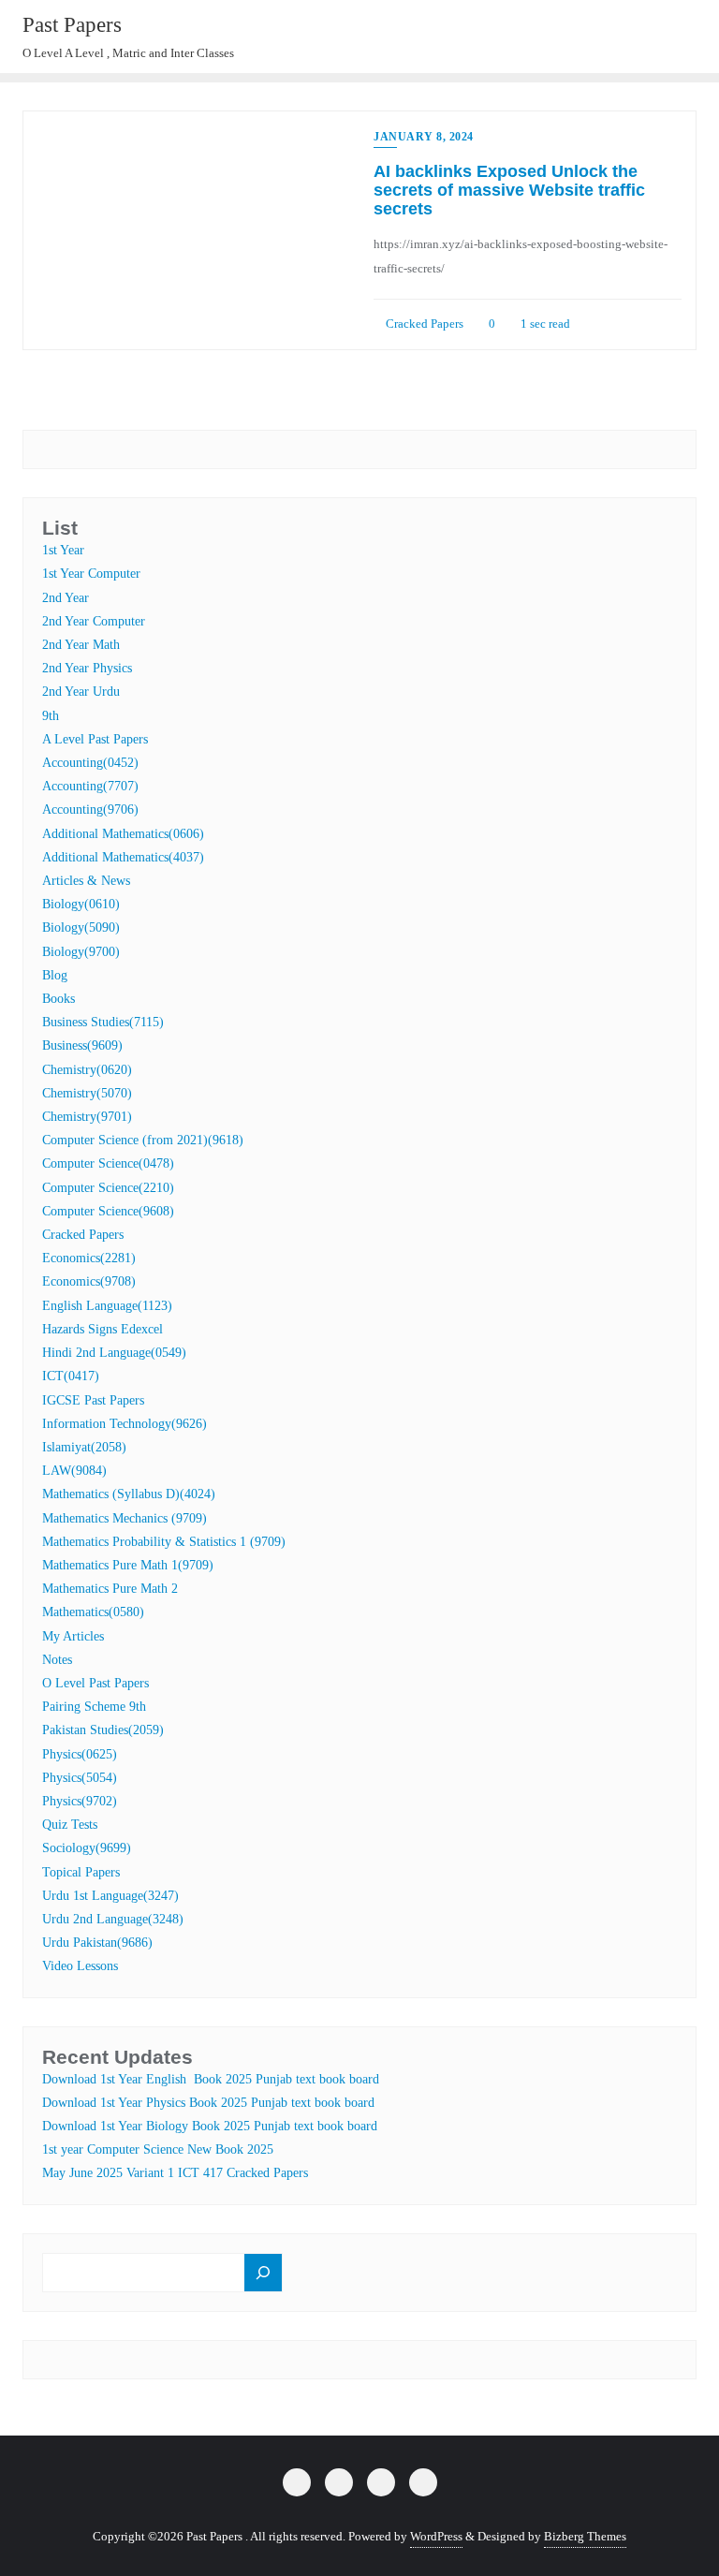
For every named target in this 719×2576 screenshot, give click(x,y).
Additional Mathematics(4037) (123, 857)
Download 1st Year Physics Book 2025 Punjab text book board (208, 2103)
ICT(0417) (71, 1376)
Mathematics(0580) (93, 1612)
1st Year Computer (91, 574)
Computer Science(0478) (108, 1163)
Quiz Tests (70, 1825)
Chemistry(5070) (87, 1093)
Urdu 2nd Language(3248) (113, 1919)
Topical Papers (81, 1872)
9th (51, 716)
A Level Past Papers (95, 739)
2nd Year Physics (87, 668)
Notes (57, 1660)
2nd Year (66, 598)
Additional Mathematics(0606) (123, 834)
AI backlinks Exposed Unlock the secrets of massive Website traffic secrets (509, 190)
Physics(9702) (80, 1801)
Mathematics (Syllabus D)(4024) (129, 1494)
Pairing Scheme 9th (94, 1707)
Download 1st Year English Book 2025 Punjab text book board (211, 2079)
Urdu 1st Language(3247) (110, 1896)
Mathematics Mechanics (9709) (125, 1518)
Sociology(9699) (87, 1848)
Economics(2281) (89, 1258)
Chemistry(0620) (87, 1070)
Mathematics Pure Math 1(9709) (128, 1565)
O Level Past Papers (95, 1683)
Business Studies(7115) (103, 1022)
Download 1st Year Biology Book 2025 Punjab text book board (210, 2126)
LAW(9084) (74, 1471)
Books (59, 999)
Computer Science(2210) (108, 1188)
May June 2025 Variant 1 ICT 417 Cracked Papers (175, 2173)
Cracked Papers (423, 324)
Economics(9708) (89, 1281)
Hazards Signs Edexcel (103, 1329)
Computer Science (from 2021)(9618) (143, 1140)
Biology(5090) (81, 927)
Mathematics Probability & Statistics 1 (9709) (164, 1542)
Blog (55, 975)
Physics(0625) (80, 1754)
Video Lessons (80, 1966)
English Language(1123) (107, 1306)
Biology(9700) (81, 952)
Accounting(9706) (90, 810)
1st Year (63, 550)
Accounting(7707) (90, 786)
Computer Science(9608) (108, 1211)
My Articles (73, 1636)
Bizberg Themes (585, 2536)
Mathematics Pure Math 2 (110, 1589)
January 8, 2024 (424, 137)
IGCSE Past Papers (93, 1400)
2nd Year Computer (94, 621)
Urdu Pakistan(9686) (97, 1943)
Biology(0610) (81, 904)
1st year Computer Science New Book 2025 (158, 2149)
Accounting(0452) (90, 763)
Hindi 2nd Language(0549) (114, 1353)
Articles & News (86, 881)
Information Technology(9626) (125, 1424)
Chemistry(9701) (87, 1117)
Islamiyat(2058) (84, 1447)
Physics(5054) (80, 1778)
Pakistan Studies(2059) (103, 1730)
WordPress (436, 2536)
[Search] (263, 2273)
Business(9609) (82, 1045)
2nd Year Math (81, 645)
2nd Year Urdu (81, 692)
